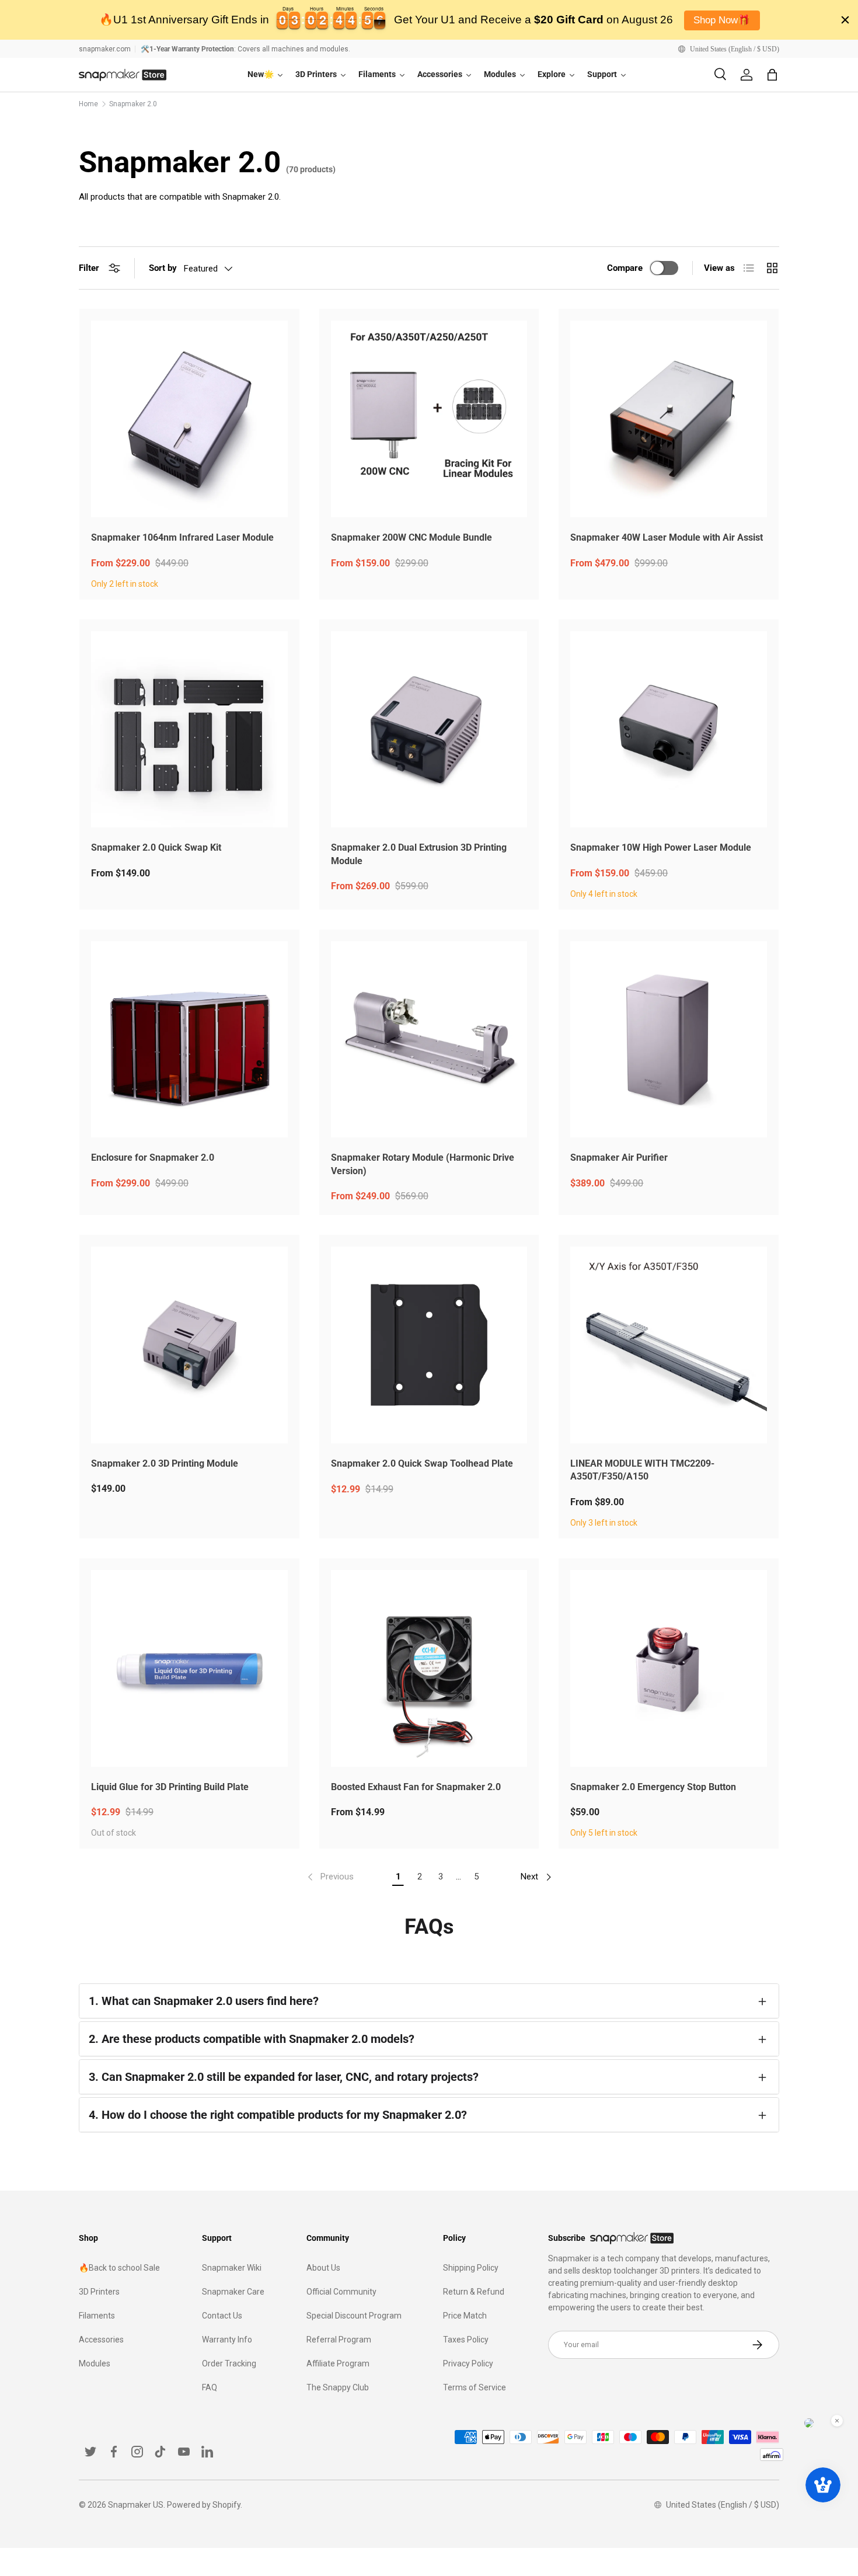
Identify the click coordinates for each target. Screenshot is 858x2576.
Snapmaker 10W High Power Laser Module (661, 847)
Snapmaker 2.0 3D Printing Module (165, 1463)
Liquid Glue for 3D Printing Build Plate (170, 1787)
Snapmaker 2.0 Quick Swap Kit (156, 847)
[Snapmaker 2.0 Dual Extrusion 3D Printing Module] (429, 730)
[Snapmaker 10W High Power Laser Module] (669, 730)
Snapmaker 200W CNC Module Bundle (411, 537)
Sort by (163, 268)
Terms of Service (475, 2387)
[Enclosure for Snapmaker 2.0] (189, 1040)
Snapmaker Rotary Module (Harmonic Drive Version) (423, 1164)
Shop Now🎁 (722, 20)
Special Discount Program (354, 2316)
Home (88, 104)
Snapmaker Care (233, 2292)
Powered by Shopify (204, 2505)
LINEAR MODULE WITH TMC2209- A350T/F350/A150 (642, 1470)
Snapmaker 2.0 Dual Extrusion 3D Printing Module (419, 854)
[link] (329, 1877)
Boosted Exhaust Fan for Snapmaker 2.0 (416, 1787)
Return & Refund (474, 2292)
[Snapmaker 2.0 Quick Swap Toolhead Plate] (429, 1345)
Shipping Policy (471, 2268)
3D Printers (99, 2292)
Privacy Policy (468, 2363)
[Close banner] (845, 20)
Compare (625, 268)
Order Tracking (229, 2363)
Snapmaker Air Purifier (619, 1158)
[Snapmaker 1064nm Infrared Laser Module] (189, 419)
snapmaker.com (105, 49)
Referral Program (339, 2340)
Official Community (341, 2292)
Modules (95, 2363)
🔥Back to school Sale (119, 2268)
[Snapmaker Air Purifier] (669, 1040)
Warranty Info (227, 2340)
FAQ (210, 2387)
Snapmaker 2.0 (133, 104)
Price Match (465, 2316)
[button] (772, 75)
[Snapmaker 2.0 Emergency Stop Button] (669, 1668)
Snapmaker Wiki (232, 2268)
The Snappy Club (338, 2387)
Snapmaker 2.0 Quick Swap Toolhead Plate (422, 1463)
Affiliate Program (338, 2363)
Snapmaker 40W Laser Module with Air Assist (667, 537)
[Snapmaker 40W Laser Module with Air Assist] (669, 419)
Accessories (101, 2340)
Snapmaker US (136, 2505)
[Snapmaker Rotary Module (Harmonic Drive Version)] (429, 1040)
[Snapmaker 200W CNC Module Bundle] (429, 419)
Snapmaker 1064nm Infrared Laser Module (182, 537)
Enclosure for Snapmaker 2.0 (153, 1158)
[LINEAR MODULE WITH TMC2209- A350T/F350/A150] (669, 1345)
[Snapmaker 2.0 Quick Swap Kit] (189, 730)
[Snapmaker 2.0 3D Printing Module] (189, 1345)
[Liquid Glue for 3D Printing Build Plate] (189, 1668)
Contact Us (222, 2316)
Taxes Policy (466, 2340)
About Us (323, 2268)
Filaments (97, 2316)
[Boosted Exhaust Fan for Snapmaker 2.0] (429, 1668)
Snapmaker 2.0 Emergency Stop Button (653, 1787)
